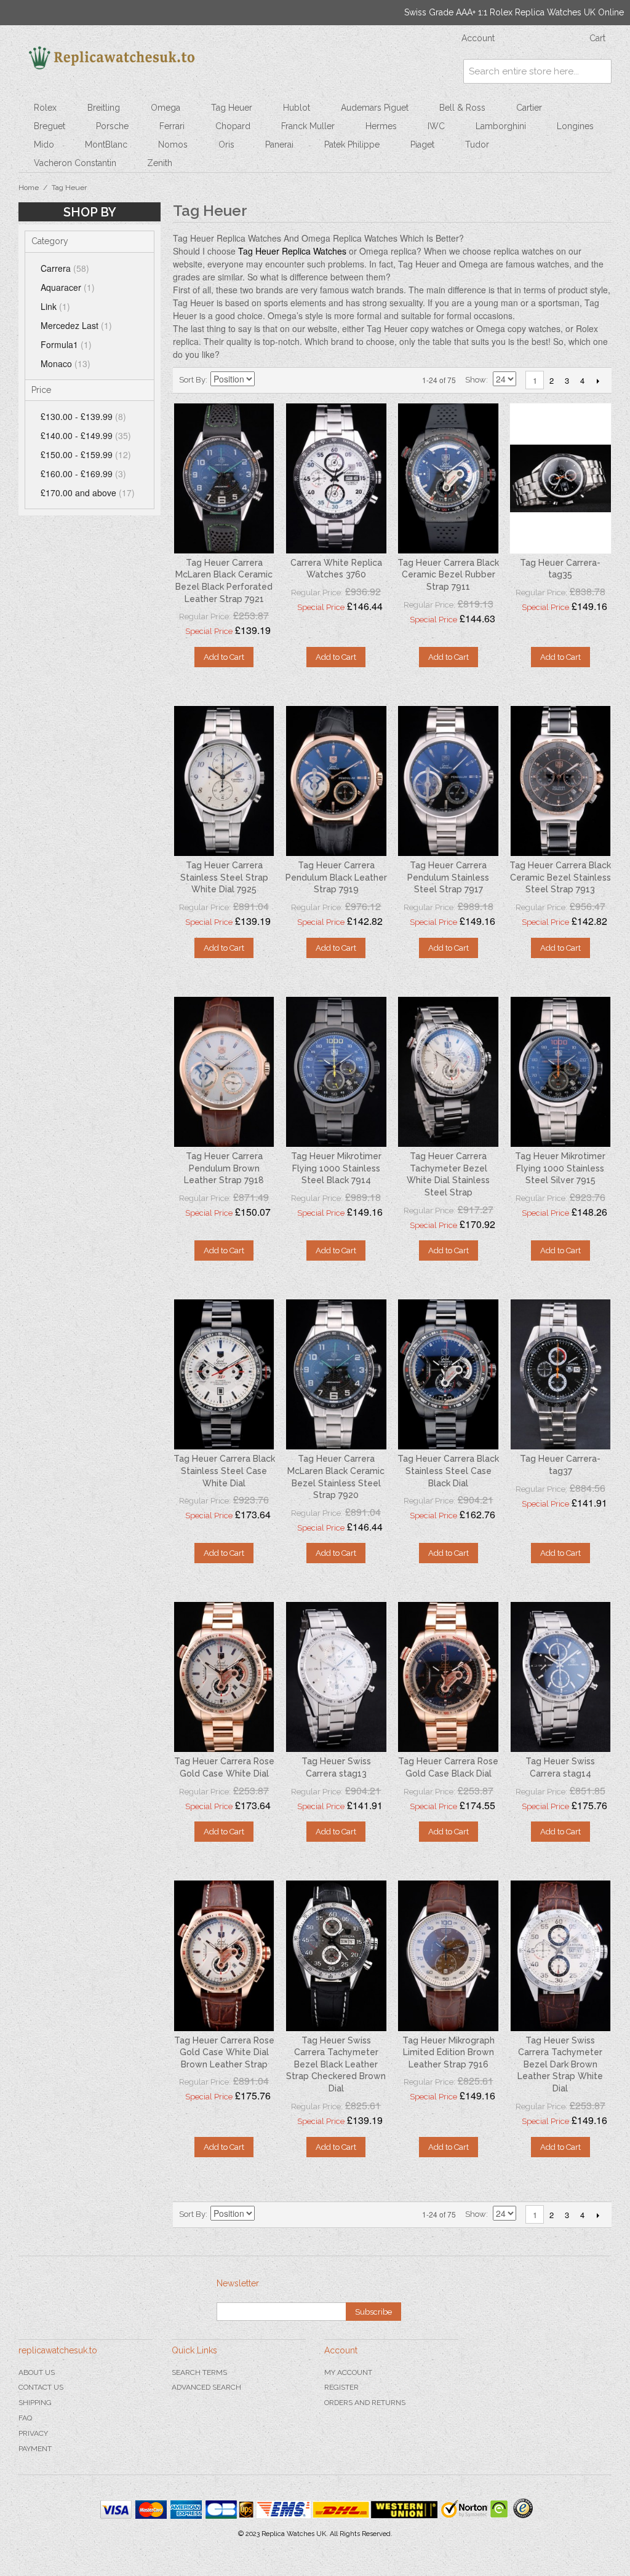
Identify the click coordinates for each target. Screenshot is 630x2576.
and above (88, 493)
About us (37, 2372)
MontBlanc (106, 145)
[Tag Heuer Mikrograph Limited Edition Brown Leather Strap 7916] (448, 1956)
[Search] (599, 71)
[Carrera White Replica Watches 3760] (336, 478)
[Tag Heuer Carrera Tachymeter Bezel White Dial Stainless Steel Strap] (448, 1072)
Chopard (233, 126)
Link (55, 306)
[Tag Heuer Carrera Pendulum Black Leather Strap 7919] (336, 781)
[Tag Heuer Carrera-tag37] (560, 1374)
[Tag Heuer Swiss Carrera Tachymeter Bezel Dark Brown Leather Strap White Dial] (560, 1956)
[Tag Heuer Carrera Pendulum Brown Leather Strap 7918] (224, 1072)
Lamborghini (501, 126)
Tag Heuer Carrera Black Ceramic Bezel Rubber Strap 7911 (448, 575)
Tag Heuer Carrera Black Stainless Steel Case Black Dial (448, 1471)
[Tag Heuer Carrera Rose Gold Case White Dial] (224, 1677)
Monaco (66, 363)
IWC (436, 126)
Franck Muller (308, 126)
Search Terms (199, 2372)
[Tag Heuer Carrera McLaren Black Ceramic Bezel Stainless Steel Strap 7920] (336, 1374)
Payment (35, 2449)
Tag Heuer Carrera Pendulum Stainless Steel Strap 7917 (448, 877)
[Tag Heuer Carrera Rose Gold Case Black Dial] (448, 1677)
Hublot (297, 108)
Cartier (529, 108)
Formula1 (66, 344)
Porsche (112, 126)
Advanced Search (206, 2387)
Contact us (41, 2387)
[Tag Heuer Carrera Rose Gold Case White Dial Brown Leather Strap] (224, 1956)
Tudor (477, 145)
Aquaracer (68, 287)
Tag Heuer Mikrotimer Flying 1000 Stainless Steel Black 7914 (336, 1168)
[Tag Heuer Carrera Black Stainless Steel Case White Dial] (224, 1374)
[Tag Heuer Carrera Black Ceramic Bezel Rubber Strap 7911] (448, 478)
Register (341, 2387)
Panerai (279, 145)
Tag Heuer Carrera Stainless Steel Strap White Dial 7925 (224, 877)
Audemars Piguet (375, 108)
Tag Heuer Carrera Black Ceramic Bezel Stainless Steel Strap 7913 (560, 877)
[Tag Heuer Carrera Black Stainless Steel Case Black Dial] (448, 1374)
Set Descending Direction (266, 380)
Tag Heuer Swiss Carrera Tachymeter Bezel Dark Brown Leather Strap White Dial (560, 2064)
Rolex (45, 108)
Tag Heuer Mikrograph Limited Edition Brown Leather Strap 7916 (449, 2052)
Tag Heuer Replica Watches (292, 251)
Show (476, 380)
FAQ (25, 2418)
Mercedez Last (76, 325)
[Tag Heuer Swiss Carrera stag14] (560, 1677)
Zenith (160, 163)
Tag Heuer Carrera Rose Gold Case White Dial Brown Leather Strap (224, 2052)
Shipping (35, 2403)
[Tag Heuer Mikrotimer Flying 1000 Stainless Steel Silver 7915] (560, 1072)
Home (29, 188)
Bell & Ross (462, 108)
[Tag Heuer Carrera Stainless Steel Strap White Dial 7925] (224, 781)
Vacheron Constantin (75, 163)
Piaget (422, 145)
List (309, 380)
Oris (226, 145)
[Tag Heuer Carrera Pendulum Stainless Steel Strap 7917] (448, 781)
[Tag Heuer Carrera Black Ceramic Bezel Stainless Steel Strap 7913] (560, 781)
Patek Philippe (352, 145)
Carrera (65, 268)
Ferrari (172, 126)
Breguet (50, 126)
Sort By (192, 380)
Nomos (173, 145)
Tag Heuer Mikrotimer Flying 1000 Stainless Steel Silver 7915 (560, 1168)
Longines (575, 126)
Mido (44, 145)
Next (598, 381)
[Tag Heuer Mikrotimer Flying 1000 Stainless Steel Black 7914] (336, 1072)
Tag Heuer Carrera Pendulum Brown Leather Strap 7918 (224, 1168)
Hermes (381, 126)
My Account (348, 2372)
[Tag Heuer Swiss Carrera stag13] (336, 1677)
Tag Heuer (232, 108)
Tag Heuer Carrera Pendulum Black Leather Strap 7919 (336, 877)
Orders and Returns (365, 2403)
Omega (165, 108)
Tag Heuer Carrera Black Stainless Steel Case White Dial (224, 1471)
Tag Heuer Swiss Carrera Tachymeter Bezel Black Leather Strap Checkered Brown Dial (336, 2064)
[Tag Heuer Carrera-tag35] (560, 478)
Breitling (104, 108)
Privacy (33, 2433)
